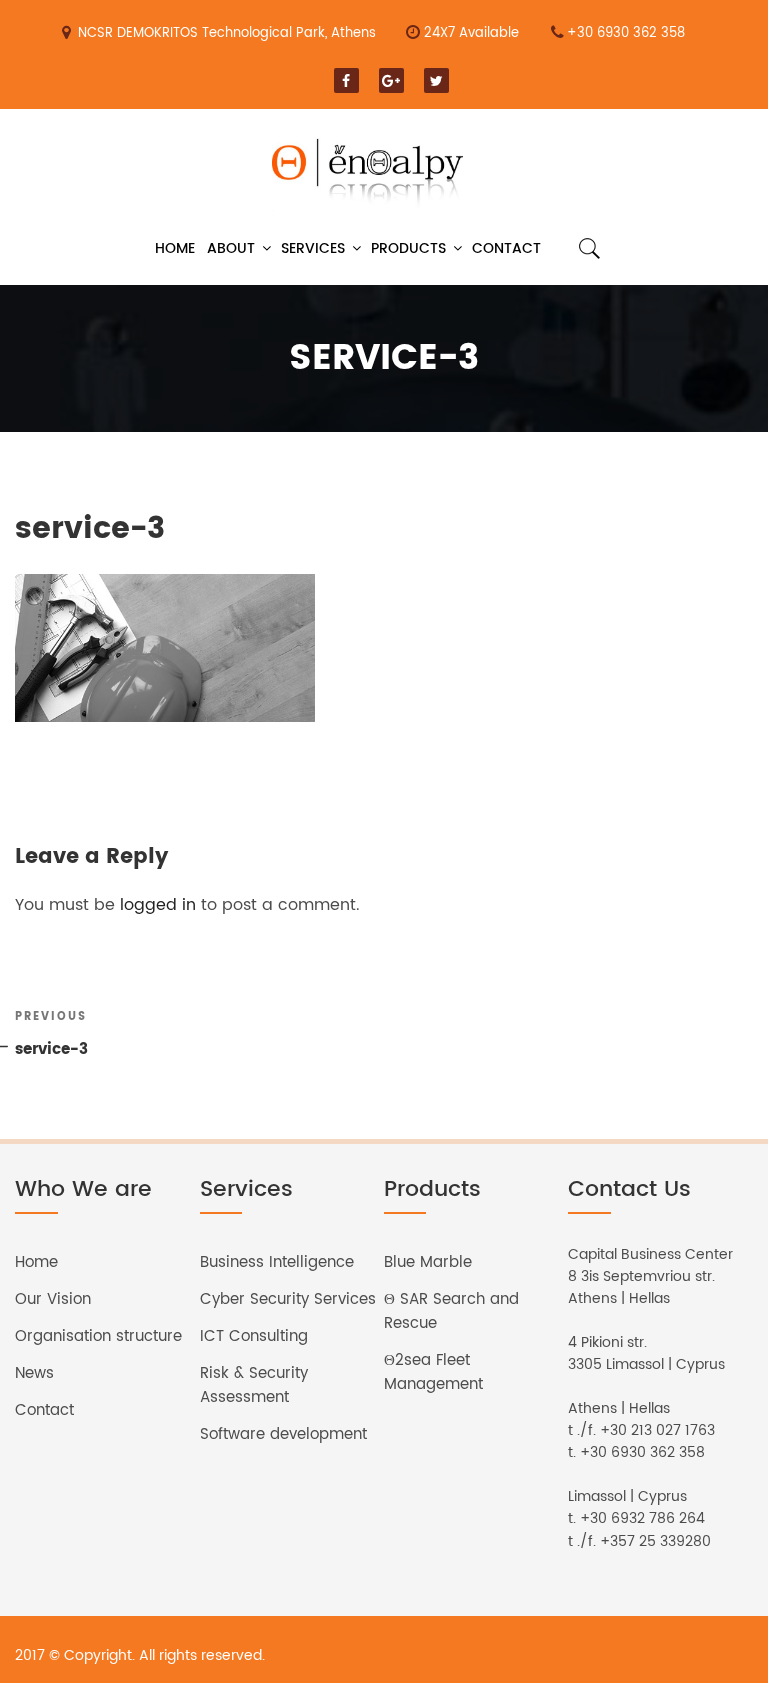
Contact (506, 248)
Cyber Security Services (288, 1299)
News (34, 1373)
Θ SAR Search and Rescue (451, 1311)
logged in (158, 905)
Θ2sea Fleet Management (433, 1372)
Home (175, 248)
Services (313, 248)
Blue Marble (428, 1262)
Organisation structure (98, 1336)
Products (408, 248)
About (231, 248)
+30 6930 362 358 (626, 33)
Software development (283, 1434)
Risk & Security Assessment (254, 1385)
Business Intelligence (277, 1262)
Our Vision (53, 1299)
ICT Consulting (254, 1336)
